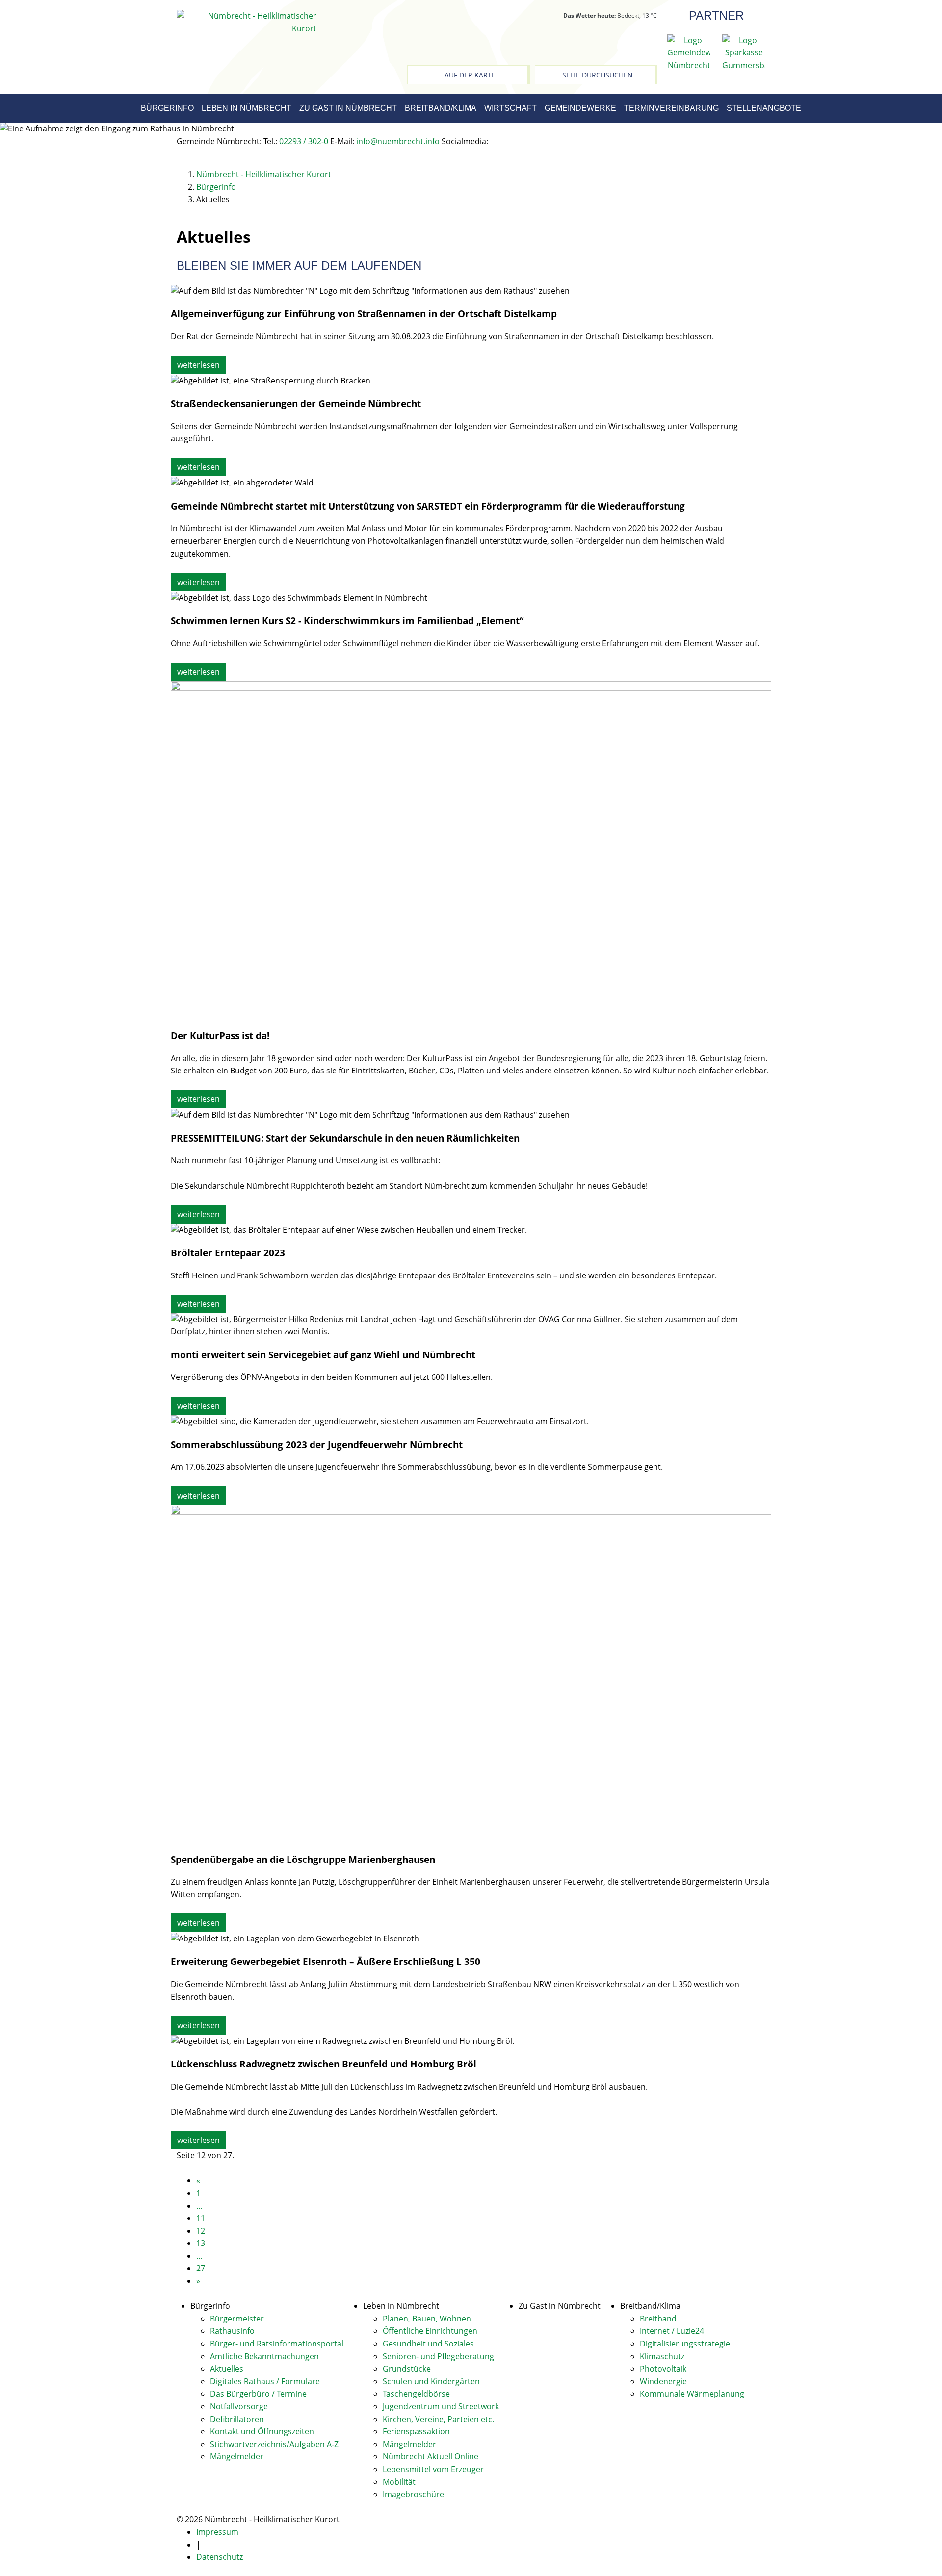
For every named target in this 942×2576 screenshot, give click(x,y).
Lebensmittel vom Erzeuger (433, 2469)
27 (201, 2268)
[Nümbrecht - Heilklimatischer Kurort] (247, 22)
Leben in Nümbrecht (247, 108)
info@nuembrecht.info (398, 141)
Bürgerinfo (167, 108)
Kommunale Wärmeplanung (692, 2394)
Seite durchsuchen (598, 75)
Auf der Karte (470, 75)
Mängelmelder (237, 2456)
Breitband (658, 2319)
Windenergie (663, 2381)
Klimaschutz (662, 2356)
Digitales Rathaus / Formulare (265, 2381)
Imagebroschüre (413, 2494)
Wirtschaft (510, 108)
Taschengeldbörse (416, 2394)
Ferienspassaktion (416, 2431)
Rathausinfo (232, 2331)
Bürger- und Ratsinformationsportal (277, 2344)
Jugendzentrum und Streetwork (441, 2406)
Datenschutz (220, 2557)
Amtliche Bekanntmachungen (264, 2356)
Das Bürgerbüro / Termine (258, 2394)
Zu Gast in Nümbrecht (348, 108)
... (199, 2206)
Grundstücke (407, 2369)
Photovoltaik (663, 2369)
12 (201, 2231)
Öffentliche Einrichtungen (430, 2331)
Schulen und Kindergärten (431, 2381)
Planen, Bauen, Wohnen (427, 2319)
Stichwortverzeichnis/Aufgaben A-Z (274, 2444)
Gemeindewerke (580, 108)
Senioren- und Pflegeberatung (438, 2356)
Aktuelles (227, 2369)
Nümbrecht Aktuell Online (431, 2456)
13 (201, 2243)
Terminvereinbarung (671, 108)
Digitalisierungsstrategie (685, 2344)
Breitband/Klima (441, 108)
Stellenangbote (764, 108)
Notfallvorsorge (239, 2406)
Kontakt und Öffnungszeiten (262, 2431)
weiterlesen (198, 365)
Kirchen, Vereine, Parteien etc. (438, 2419)
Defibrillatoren (237, 2419)
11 (201, 2218)
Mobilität (399, 2482)
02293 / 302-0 (304, 141)
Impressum (217, 2532)
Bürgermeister (237, 2319)
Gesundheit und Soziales (428, 2344)
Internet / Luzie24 (672, 2331)
